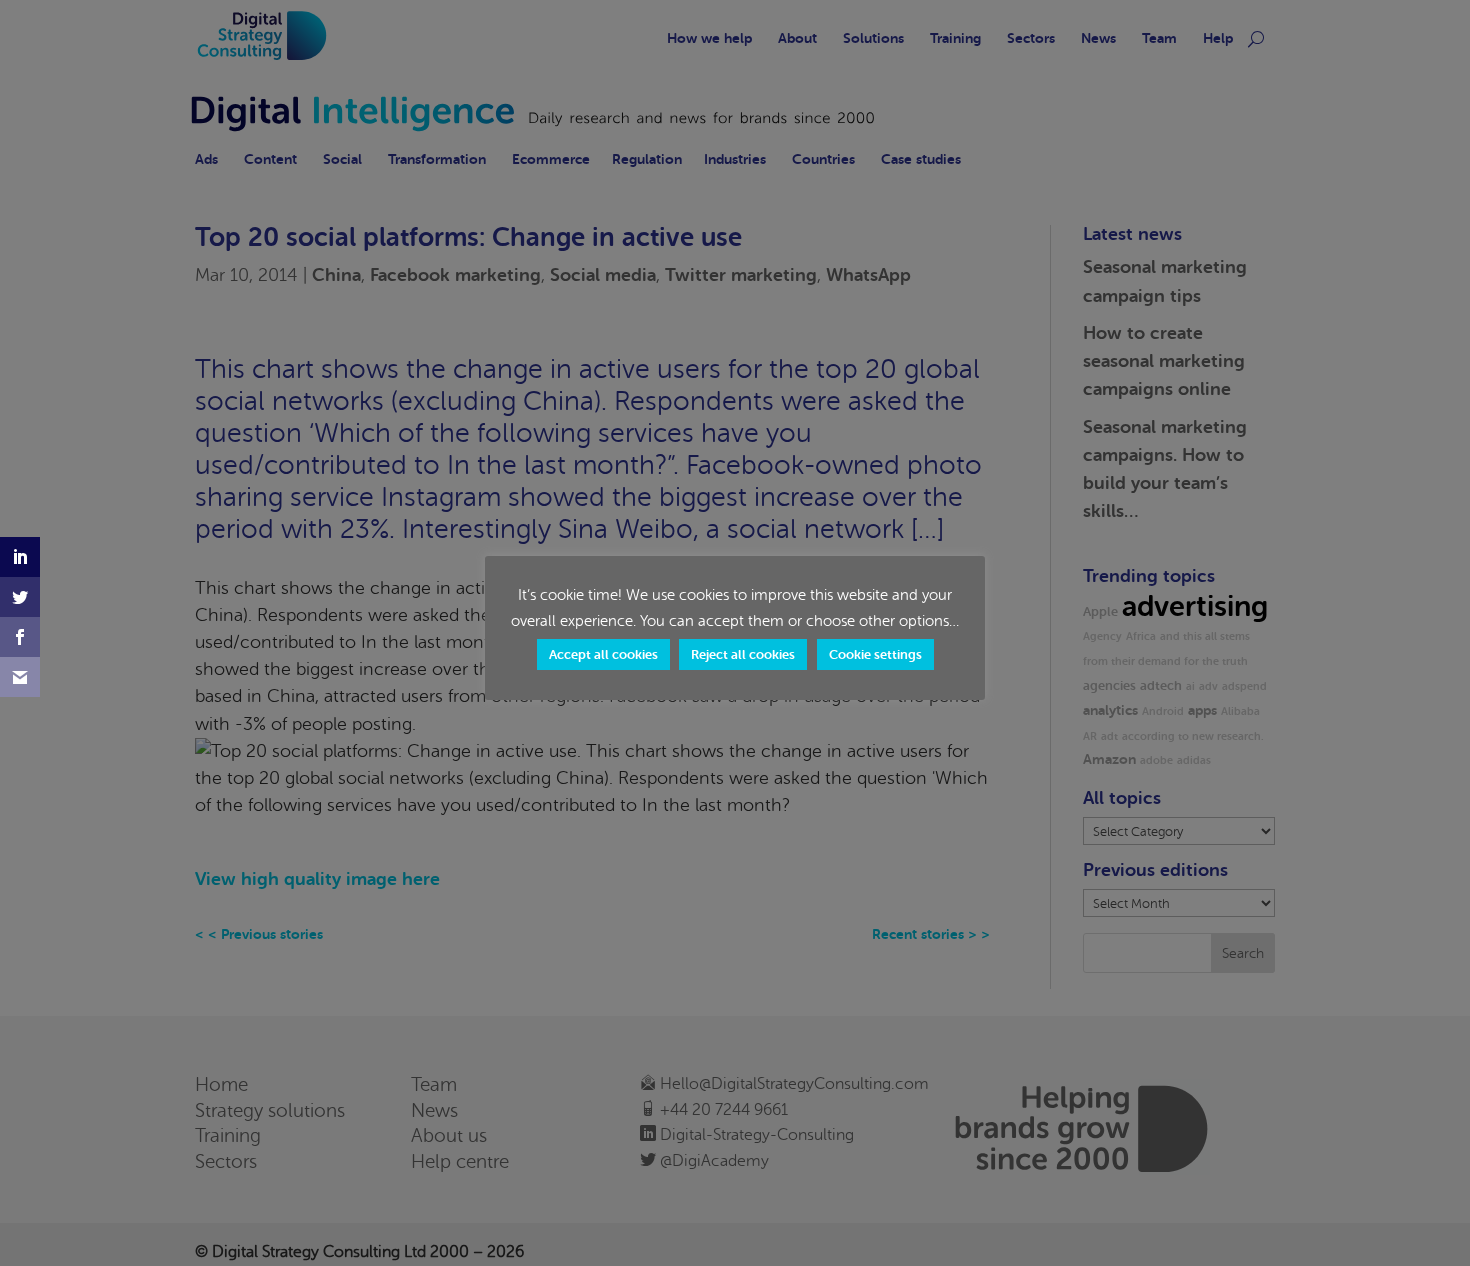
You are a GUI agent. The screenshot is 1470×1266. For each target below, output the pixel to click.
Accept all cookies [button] (603, 654)
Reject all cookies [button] (743, 654)
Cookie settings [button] (875, 654)
